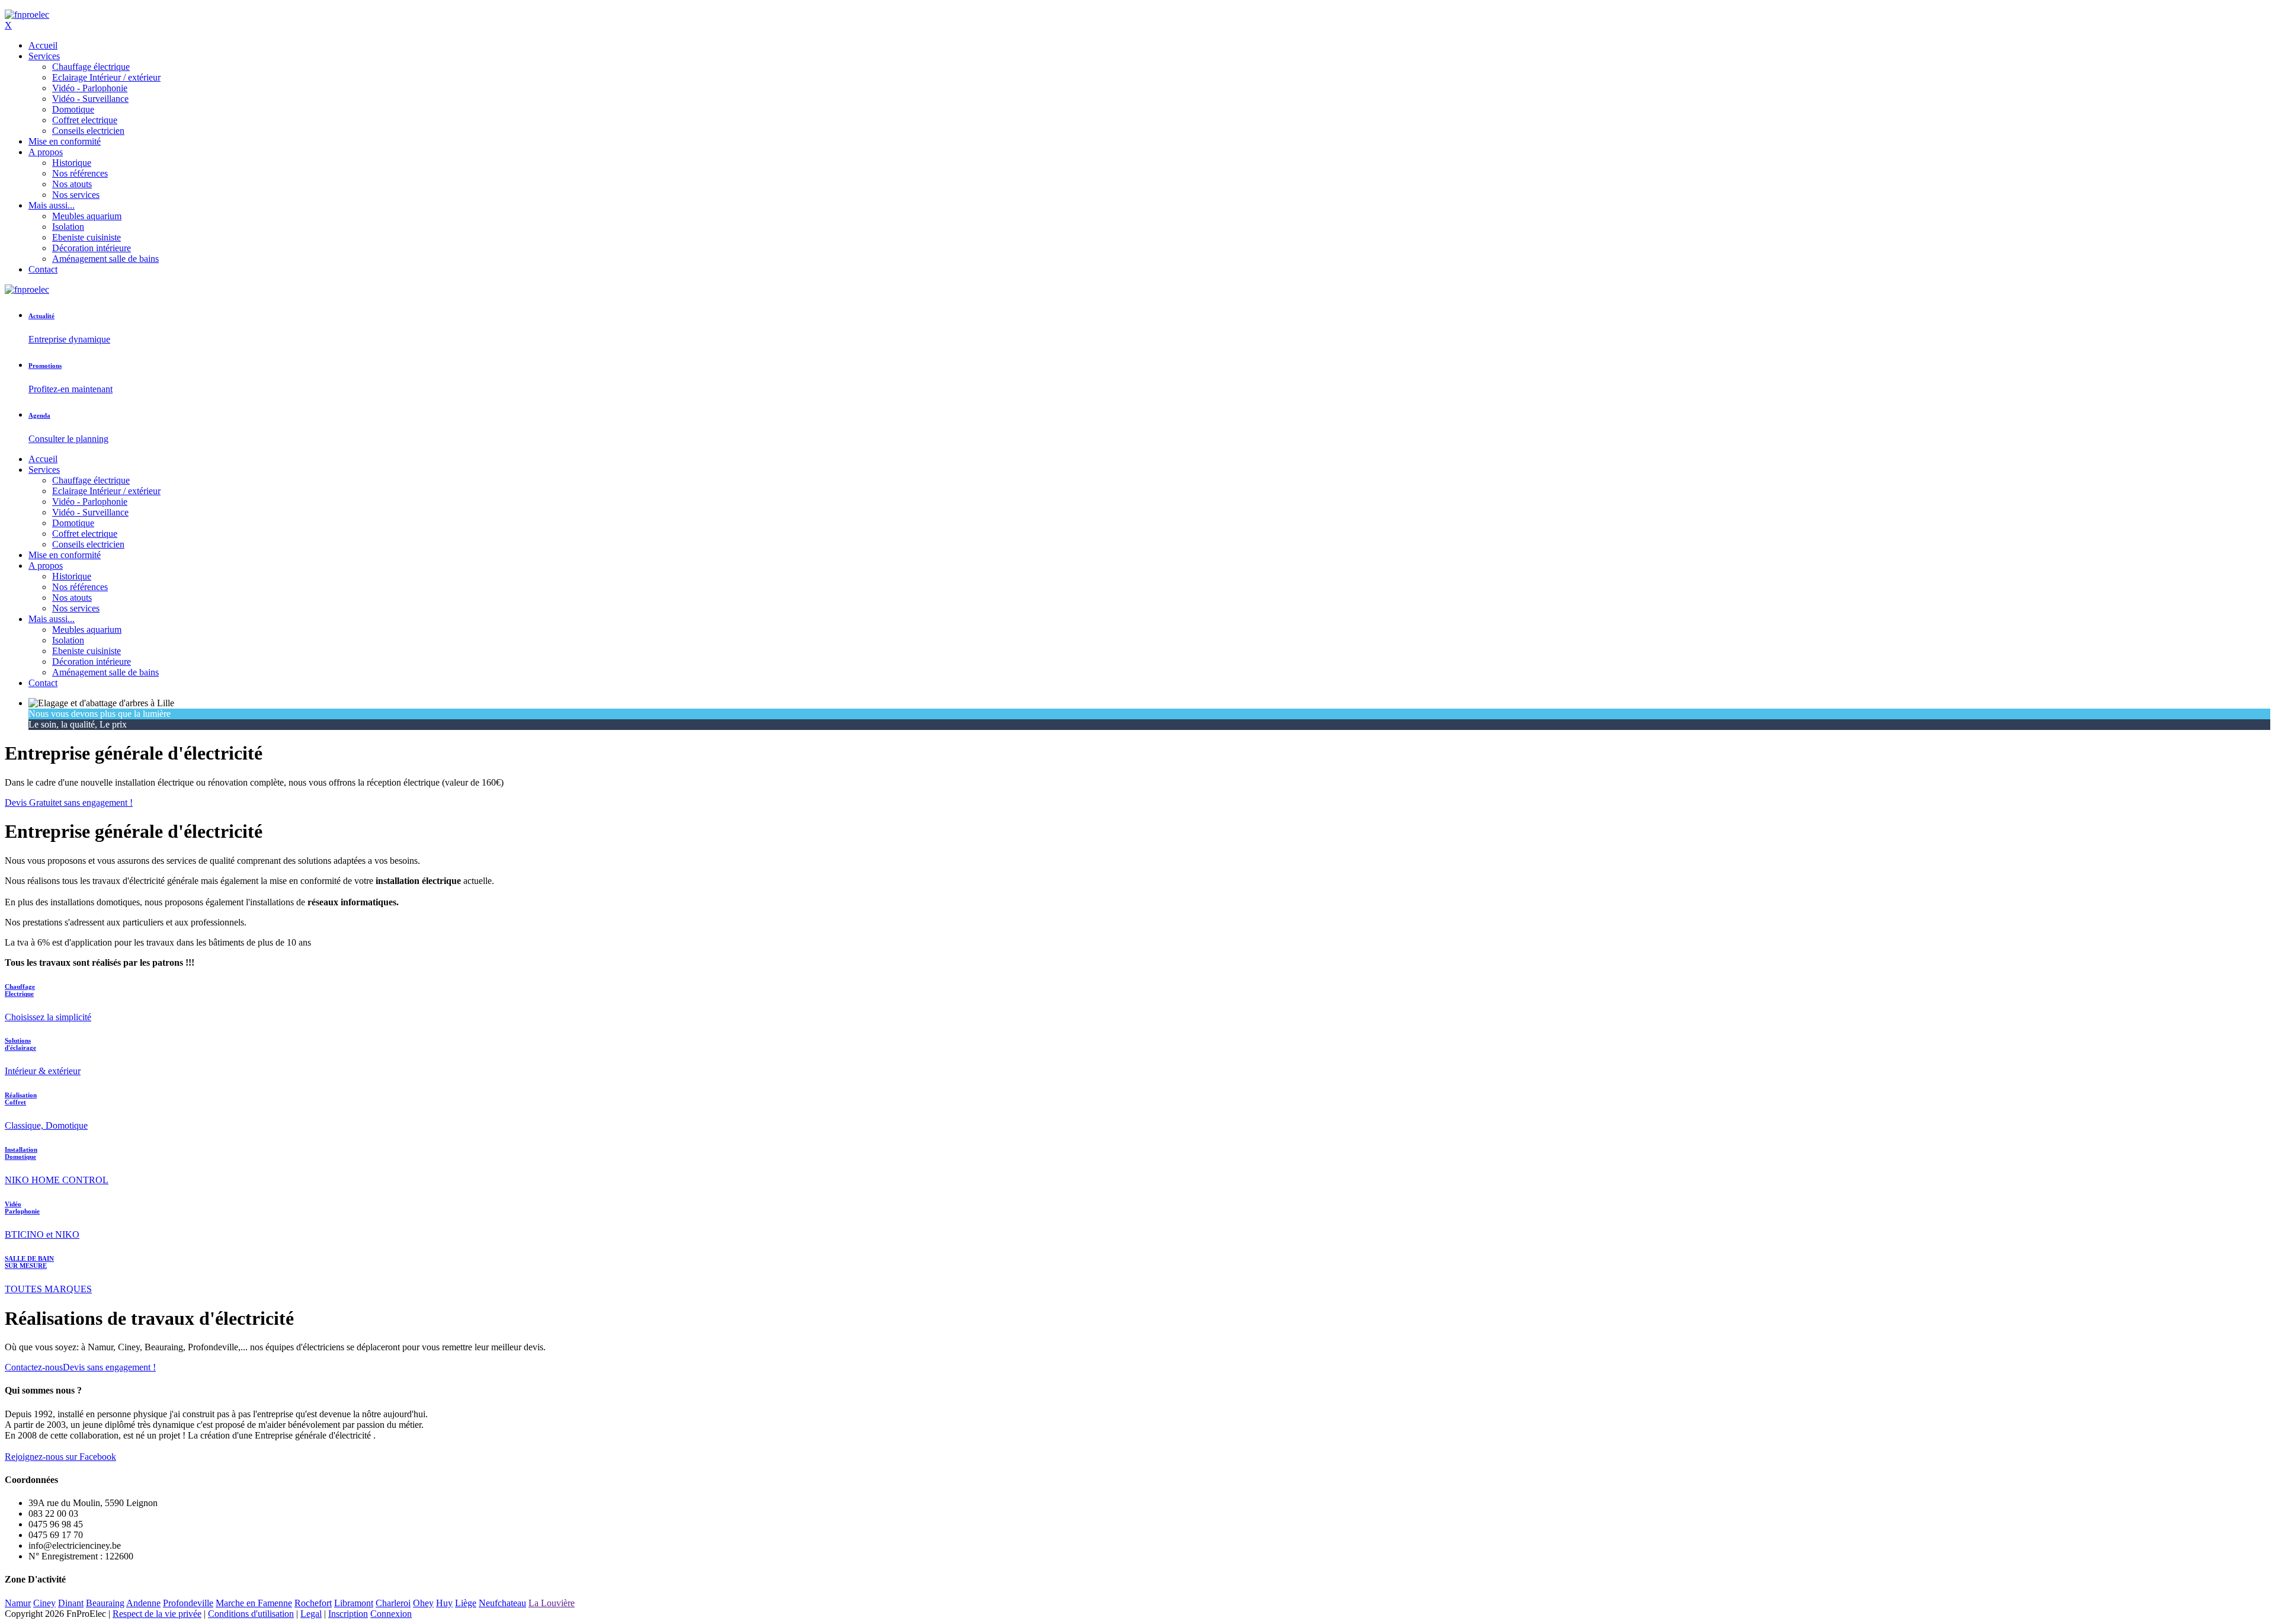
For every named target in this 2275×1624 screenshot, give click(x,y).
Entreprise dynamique (69, 339)
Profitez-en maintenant (71, 389)
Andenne (143, 1603)
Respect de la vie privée (157, 1614)
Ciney (44, 1603)
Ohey (423, 1603)
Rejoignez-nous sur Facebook (60, 1457)
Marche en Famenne (254, 1603)
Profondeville (188, 1603)
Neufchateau (502, 1603)
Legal (311, 1614)
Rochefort (313, 1603)
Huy (444, 1603)
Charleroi (393, 1603)
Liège (466, 1603)
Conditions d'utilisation (251, 1614)
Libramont (354, 1603)
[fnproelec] (27, 15)
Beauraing (105, 1603)
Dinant (71, 1603)
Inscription (348, 1614)
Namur (18, 1603)
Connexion (391, 1614)
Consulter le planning (68, 439)
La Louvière (552, 1603)
